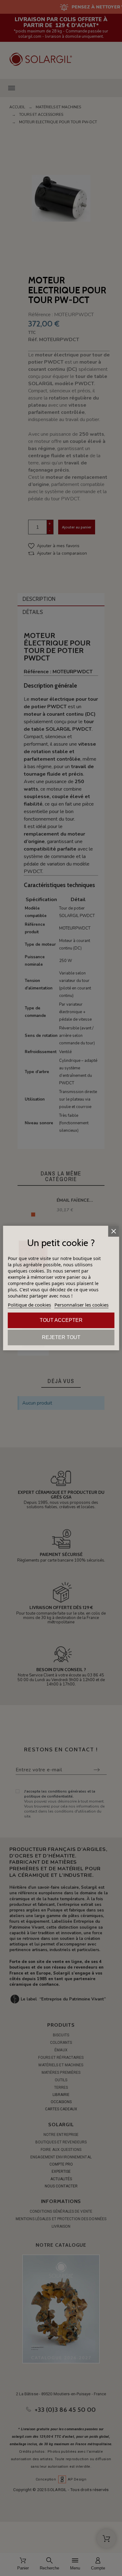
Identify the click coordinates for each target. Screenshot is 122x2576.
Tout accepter (61, 1320)
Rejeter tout (61, 1337)
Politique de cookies (29, 1305)
